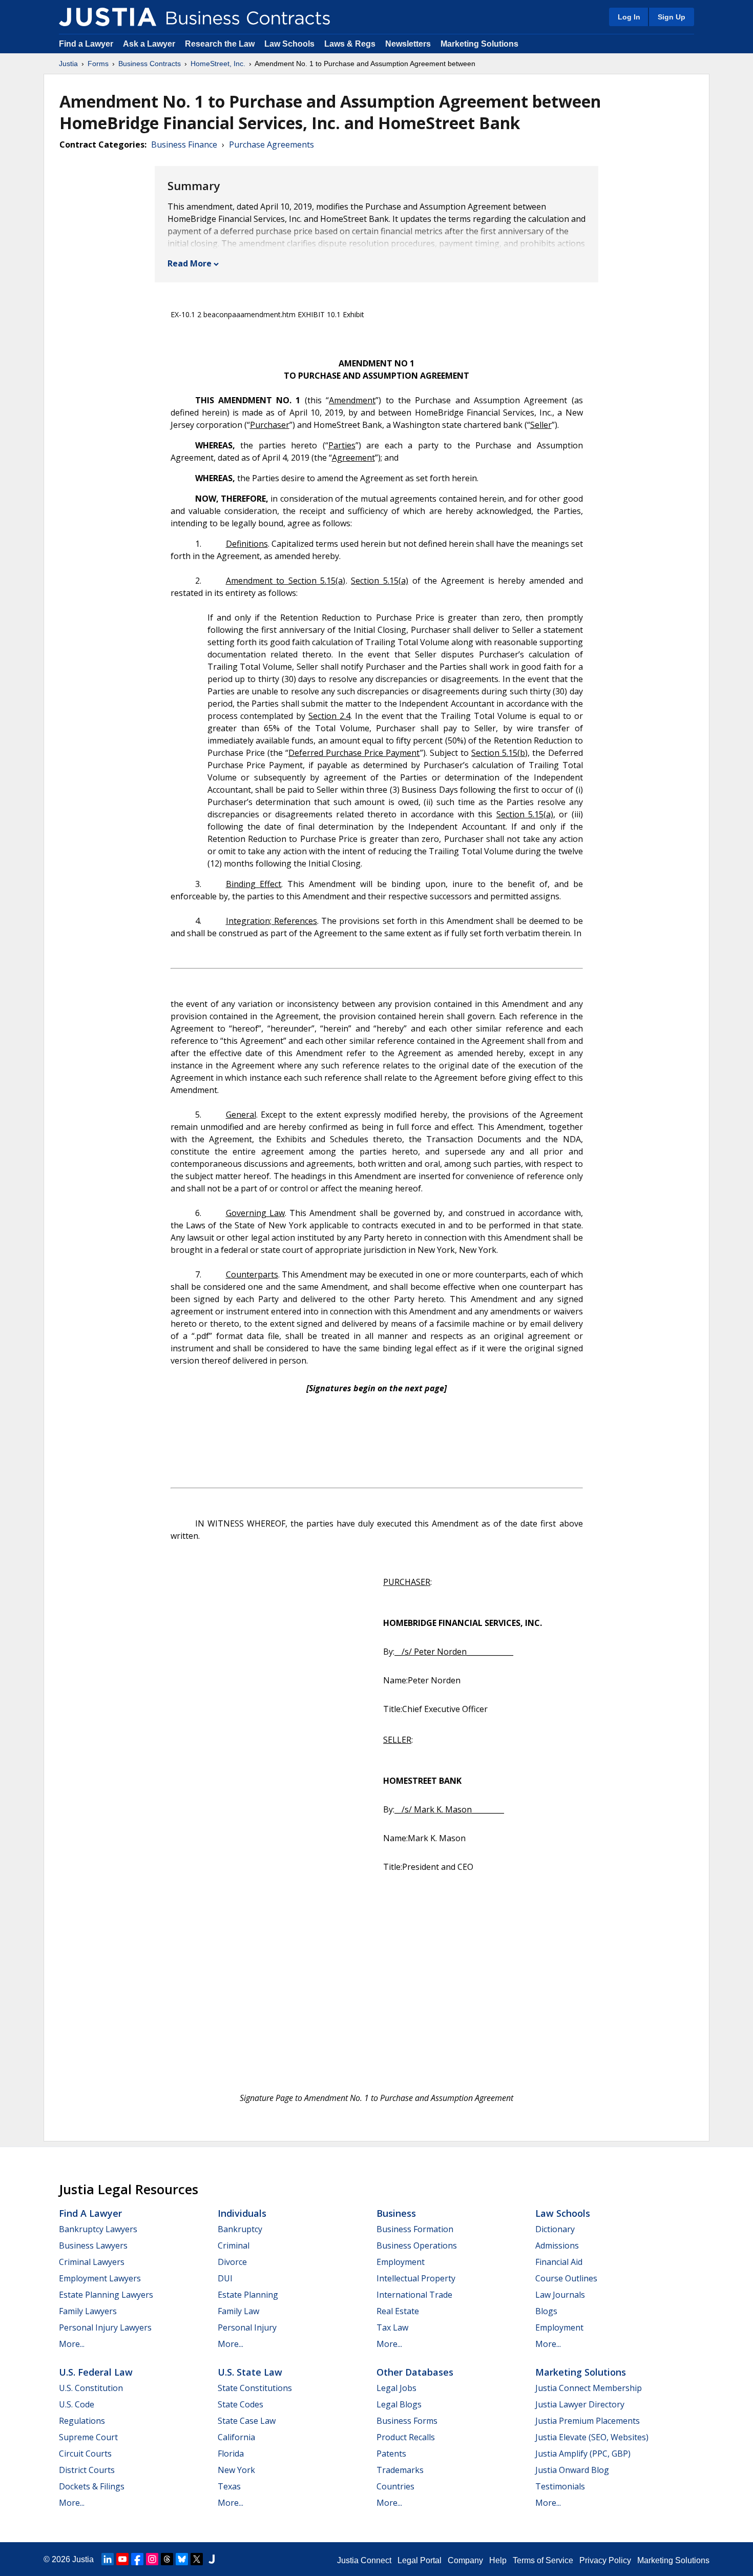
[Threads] (167, 2559)
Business (396, 2213)
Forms (98, 64)
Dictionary (555, 2229)
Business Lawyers (93, 2245)
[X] (197, 2559)
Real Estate (398, 2311)
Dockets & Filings (92, 2486)
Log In (629, 17)
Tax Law (392, 2327)
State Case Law (247, 2421)
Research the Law (220, 44)
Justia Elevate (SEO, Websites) (592, 2437)
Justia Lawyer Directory (580, 2404)
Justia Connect (364, 2560)
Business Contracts (150, 64)
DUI (225, 2278)
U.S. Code (77, 2404)
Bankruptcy (240, 2229)
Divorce (232, 2262)
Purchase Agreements (271, 145)
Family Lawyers (88, 2311)
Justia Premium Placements (588, 2421)
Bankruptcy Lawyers (98, 2229)
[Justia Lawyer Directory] (212, 2559)
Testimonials (560, 2486)
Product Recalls (406, 2437)
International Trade (414, 2295)
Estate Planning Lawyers (106, 2295)
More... (72, 2344)
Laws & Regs (350, 44)
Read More (190, 263)
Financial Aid (559, 2262)
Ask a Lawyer (150, 44)
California (236, 2437)
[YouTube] (122, 2559)
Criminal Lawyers (92, 2262)
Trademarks (400, 2470)
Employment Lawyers (100, 2278)
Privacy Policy (605, 2560)
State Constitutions (255, 2388)
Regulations (82, 2421)
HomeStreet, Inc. (218, 64)
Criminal (234, 2245)
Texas (229, 2486)
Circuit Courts (85, 2454)
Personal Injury (247, 2327)
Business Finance (184, 145)
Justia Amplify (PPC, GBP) (583, 2454)
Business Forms (407, 2421)
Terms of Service (543, 2560)
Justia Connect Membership (589, 2388)
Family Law (238, 2311)
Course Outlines (566, 2278)
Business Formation (415, 2229)
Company (465, 2560)
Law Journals (560, 2295)
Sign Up (672, 17)
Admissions (557, 2245)
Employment (401, 2262)
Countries (395, 2486)
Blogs (546, 2311)
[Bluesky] (182, 2559)
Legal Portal (420, 2560)
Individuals (242, 2213)
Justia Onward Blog (572, 2470)
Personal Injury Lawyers (105, 2327)
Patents (391, 2454)
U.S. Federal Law (96, 2372)
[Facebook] (137, 2559)
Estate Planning (248, 2295)
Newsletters (408, 44)
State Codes (240, 2404)
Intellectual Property (416, 2278)
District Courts (87, 2470)
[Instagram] (152, 2559)
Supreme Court (88, 2437)
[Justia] (108, 17)
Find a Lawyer (86, 44)
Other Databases (415, 2372)
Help (498, 2560)
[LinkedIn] (108, 2559)
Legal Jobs (396, 2388)
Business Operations (417, 2245)
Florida (231, 2454)
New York (236, 2470)
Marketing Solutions (479, 44)
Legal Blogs (399, 2404)
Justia (68, 64)
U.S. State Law (250, 2372)
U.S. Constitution (91, 2388)
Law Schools (289, 44)
